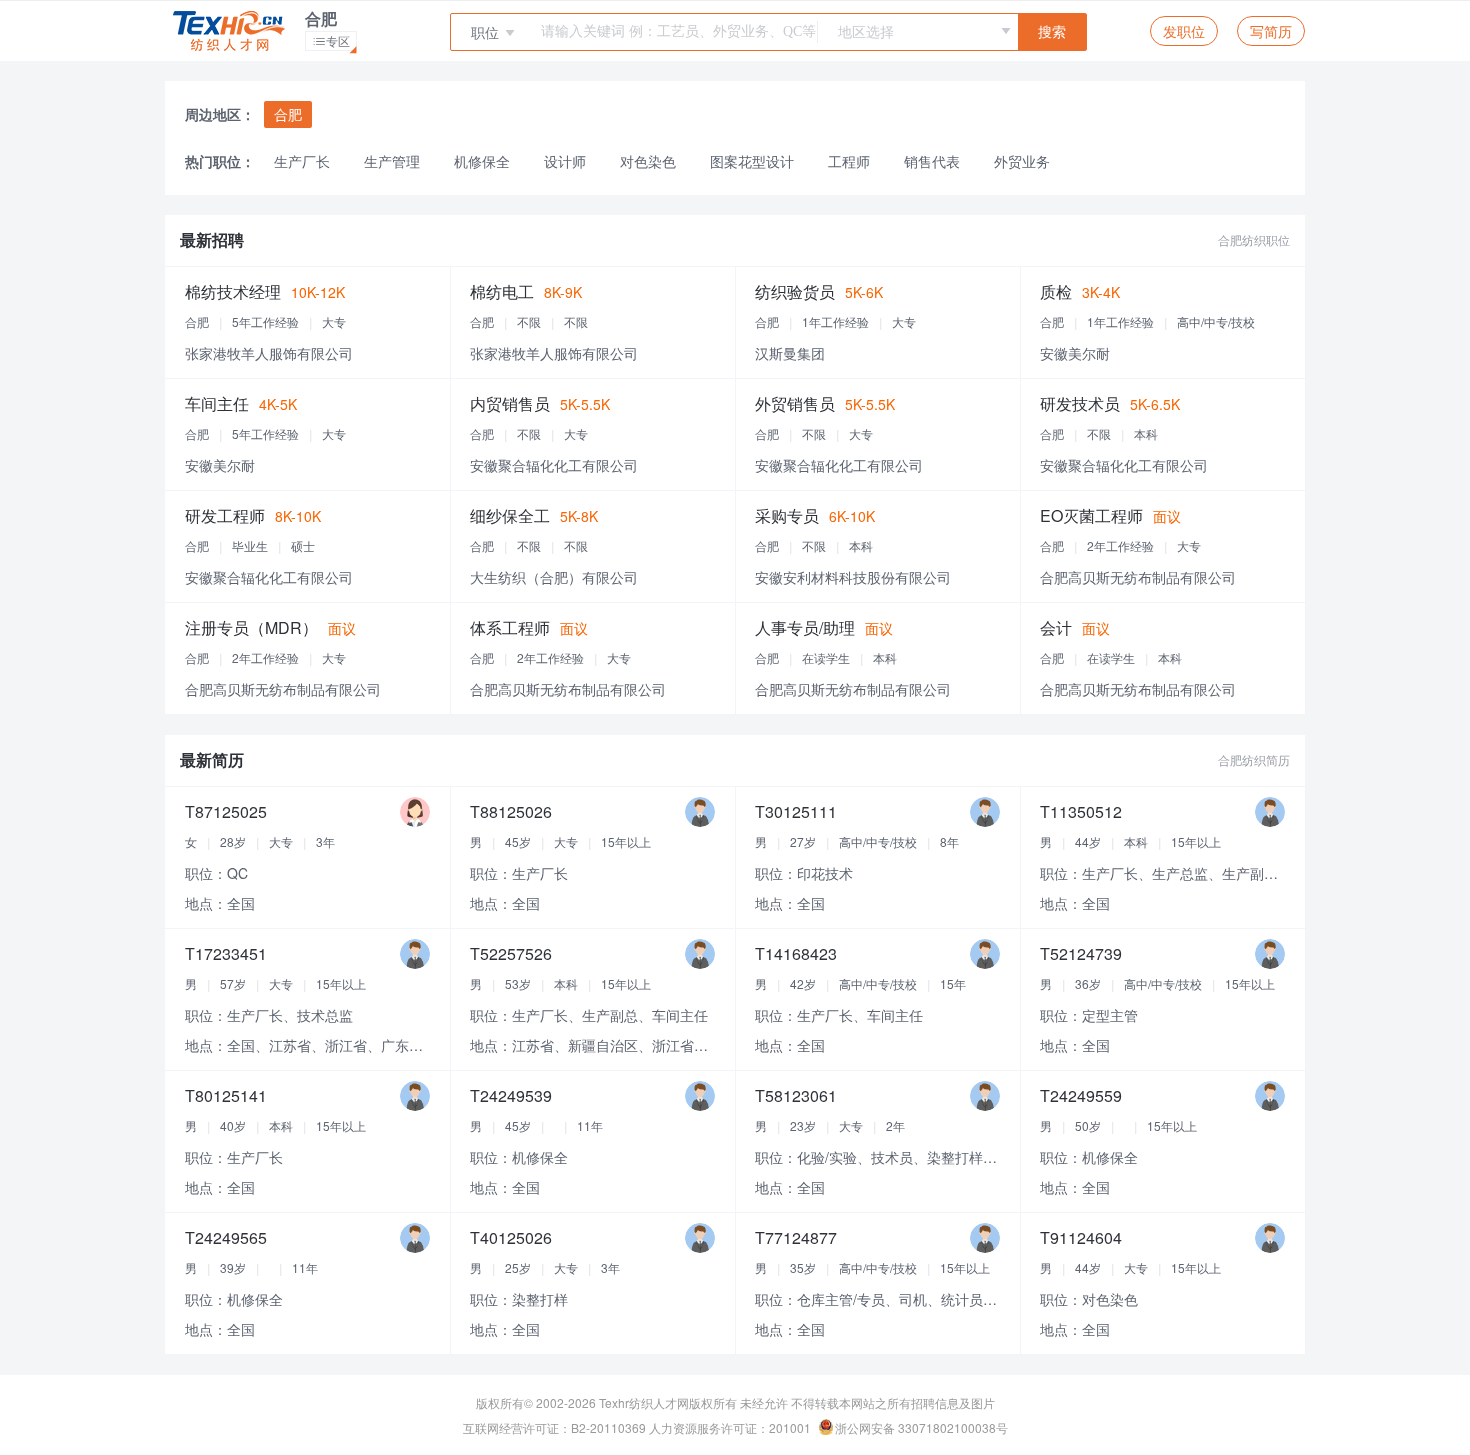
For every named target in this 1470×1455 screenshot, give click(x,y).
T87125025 (226, 811)
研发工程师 (225, 515)
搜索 (1052, 32)
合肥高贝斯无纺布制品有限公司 (1138, 577)
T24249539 (511, 1095)
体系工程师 (510, 627)
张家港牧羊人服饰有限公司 (269, 353)
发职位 (1184, 31)
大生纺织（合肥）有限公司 (554, 577)
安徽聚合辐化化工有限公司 (554, 465)
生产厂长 (302, 161)
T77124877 (796, 1237)
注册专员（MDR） (251, 627)
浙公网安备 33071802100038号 (921, 1427)
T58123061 (796, 1095)
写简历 (1271, 31)
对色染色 (648, 161)
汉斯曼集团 (790, 353)
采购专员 (787, 515)
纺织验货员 (795, 291)
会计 (1056, 627)
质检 (1056, 291)
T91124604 (1081, 1237)
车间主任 (217, 403)
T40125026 (511, 1237)
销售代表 (932, 161)
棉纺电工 (502, 291)
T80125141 (226, 1095)
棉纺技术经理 (233, 291)
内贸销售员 (510, 403)
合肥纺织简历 (1254, 759)
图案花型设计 (752, 161)
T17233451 (226, 953)
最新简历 (212, 759)
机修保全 (482, 161)
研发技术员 (1080, 403)
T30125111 (796, 811)
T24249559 (1081, 1095)
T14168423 (796, 953)
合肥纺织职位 (1254, 239)
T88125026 (511, 811)
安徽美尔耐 (1075, 353)
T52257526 (511, 953)
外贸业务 (1022, 161)
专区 (335, 41)
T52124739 (1081, 953)
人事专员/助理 (805, 627)
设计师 (565, 161)
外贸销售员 (795, 403)
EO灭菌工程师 (1091, 515)
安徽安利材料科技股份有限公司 (853, 577)
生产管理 (392, 161)
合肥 (288, 114)
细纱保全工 (510, 515)
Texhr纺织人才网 (644, 1402)
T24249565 (226, 1237)
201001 (790, 1427)
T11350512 (1081, 811)
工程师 (849, 161)
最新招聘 (212, 239)
